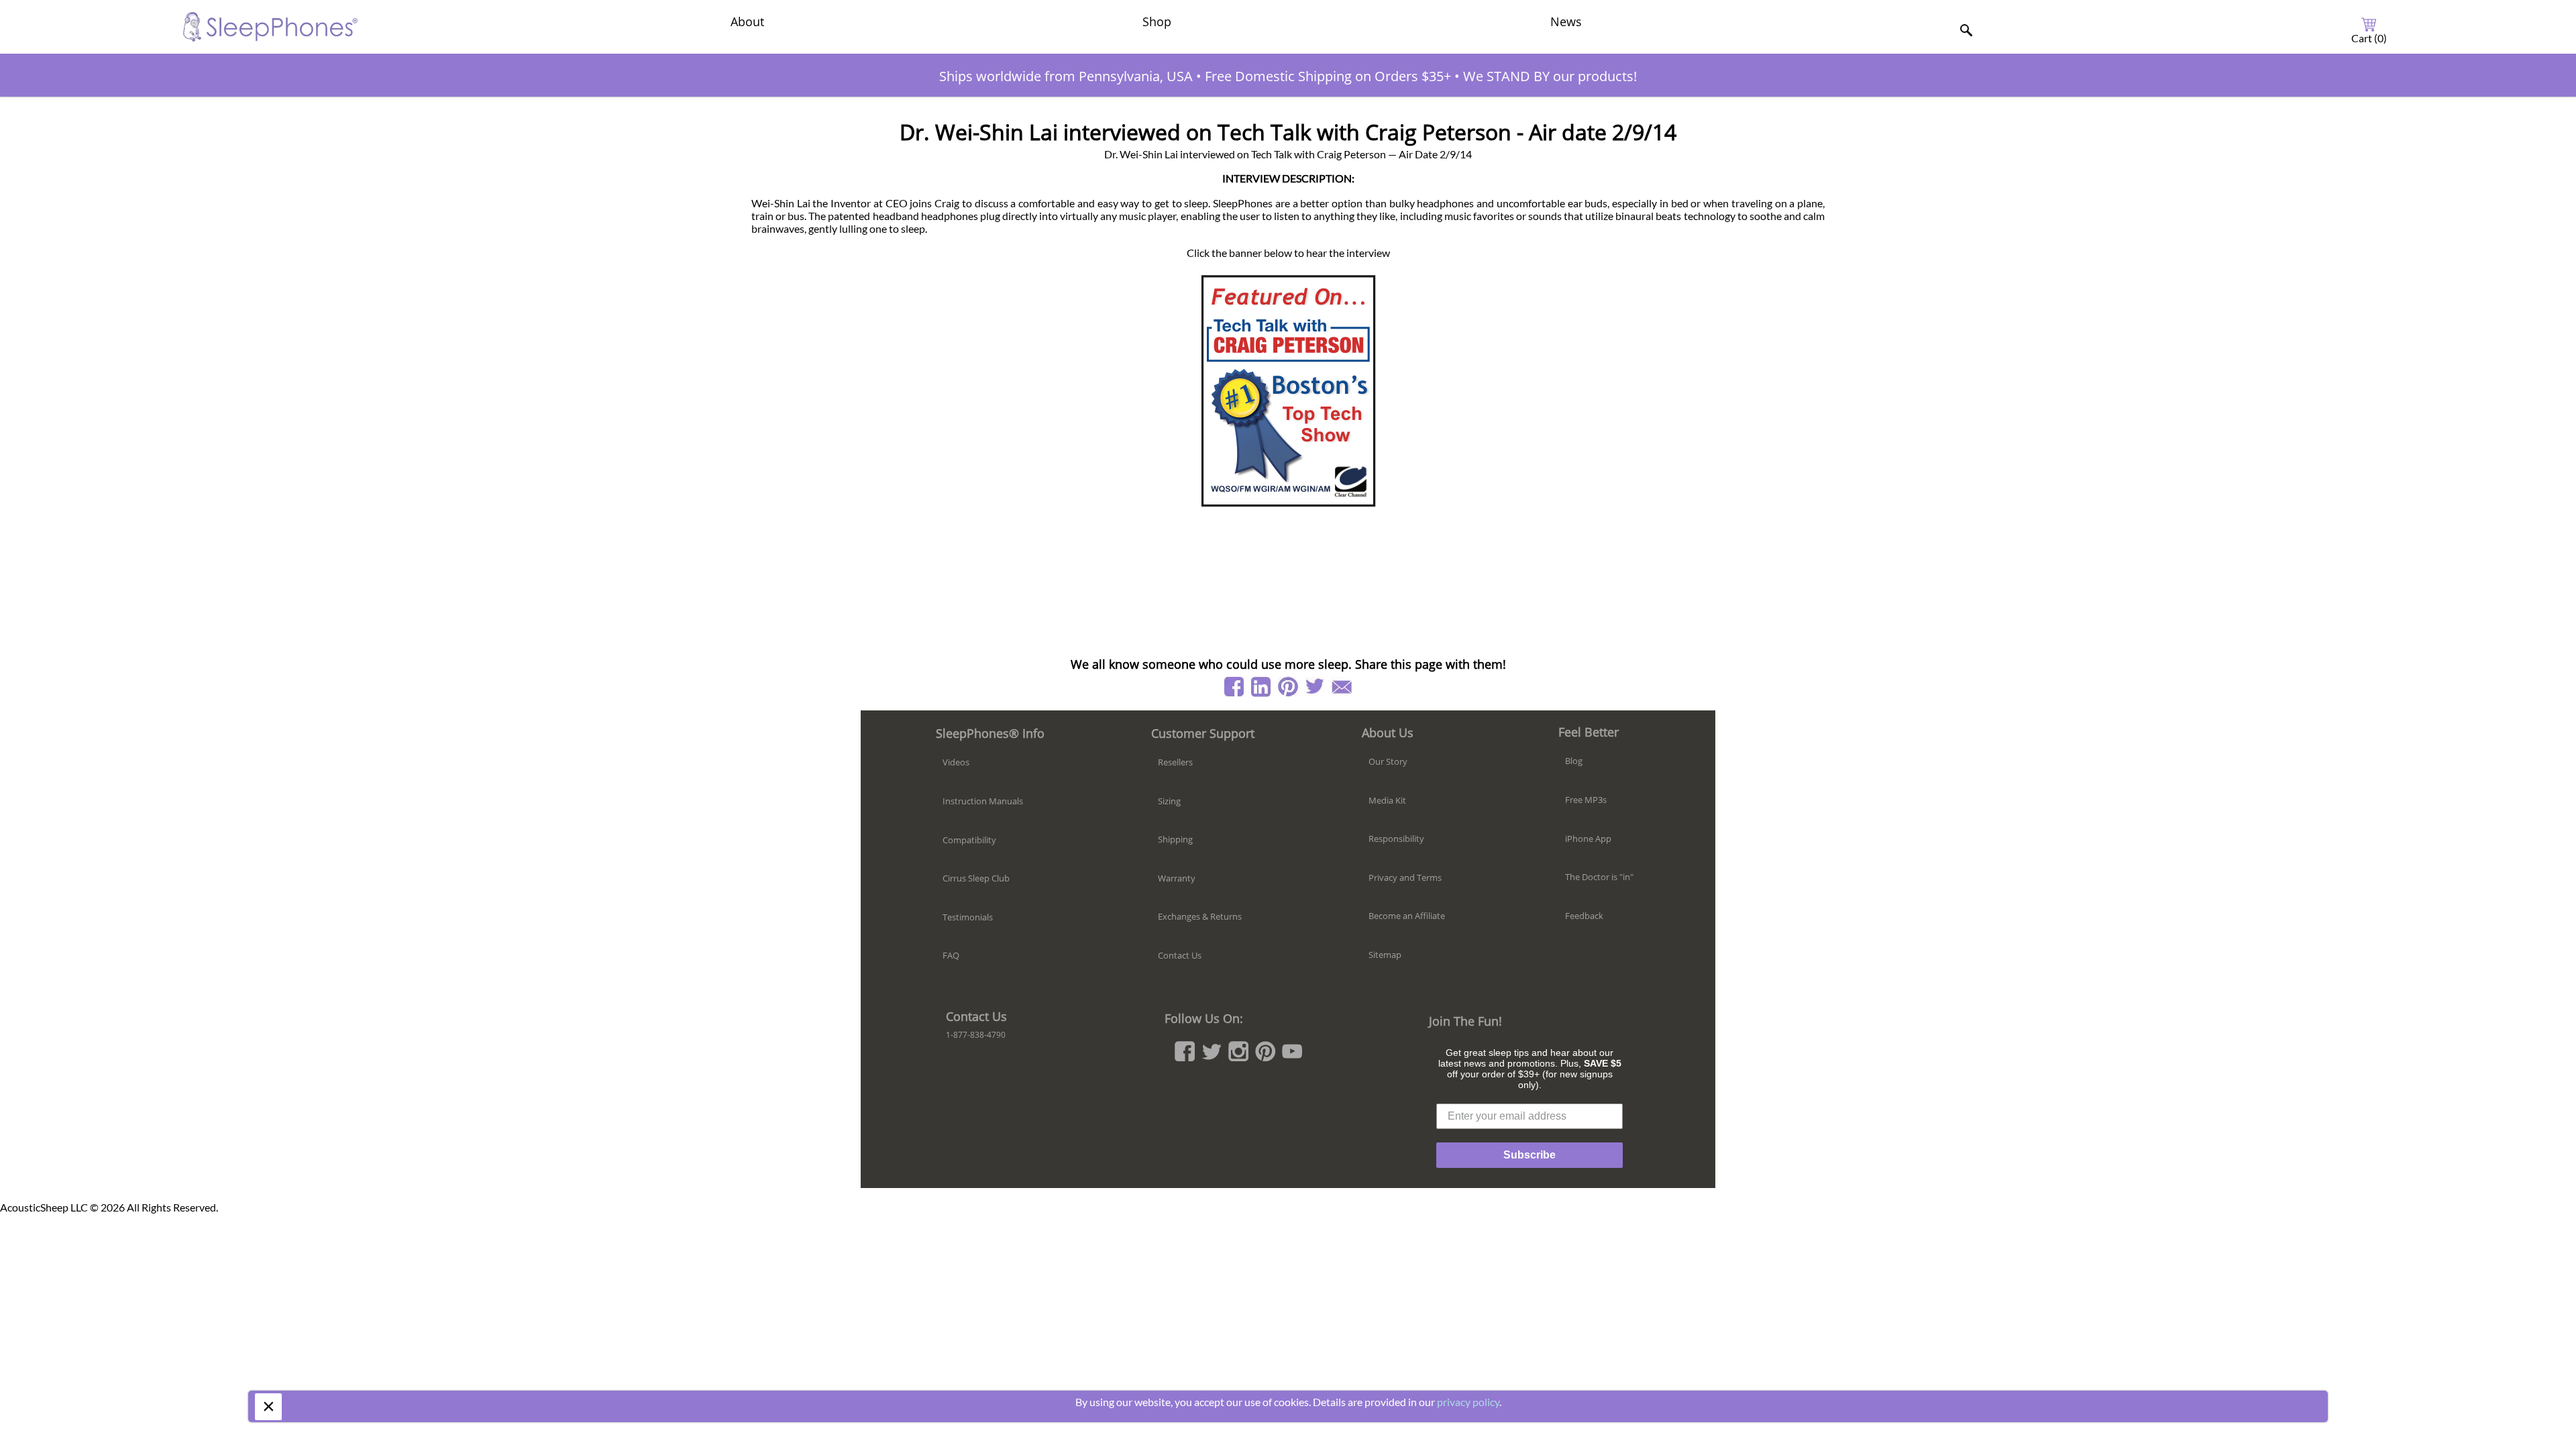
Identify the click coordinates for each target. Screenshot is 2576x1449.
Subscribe (1529, 1155)
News (1566, 21)
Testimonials (968, 917)
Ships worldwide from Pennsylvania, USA (1066, 76)
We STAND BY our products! (1550, 76)
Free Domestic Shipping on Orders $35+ (1328, 76)
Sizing (1169, 801)
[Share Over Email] (1342, 687)
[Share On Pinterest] (1288, 687)
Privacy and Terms (1405, 877)
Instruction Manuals (983, 801)
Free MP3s (1586, 800)
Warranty (1177, 878)
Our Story (1388, 761)
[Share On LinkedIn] (1261, 687)
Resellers (1175, 762)
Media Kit (1387, 800)
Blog (1574, 761)
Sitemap (1385, 955)
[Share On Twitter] (1315, 687)
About (747, 21)
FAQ (951, 955)
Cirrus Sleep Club (976, 878)
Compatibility (969, 840)
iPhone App (1588, 839)
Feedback (1584, 916)
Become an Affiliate (1407, 916)
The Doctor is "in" (1599, 877)
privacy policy (1468, 1402)
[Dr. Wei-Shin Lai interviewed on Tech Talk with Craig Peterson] (1288, 390)
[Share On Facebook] (1234, 687)
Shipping (1175, 839)
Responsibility (1396, 839)
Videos (956, 762)
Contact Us (1180, 955)
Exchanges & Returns (1200, 916)
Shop (1157, 21)
